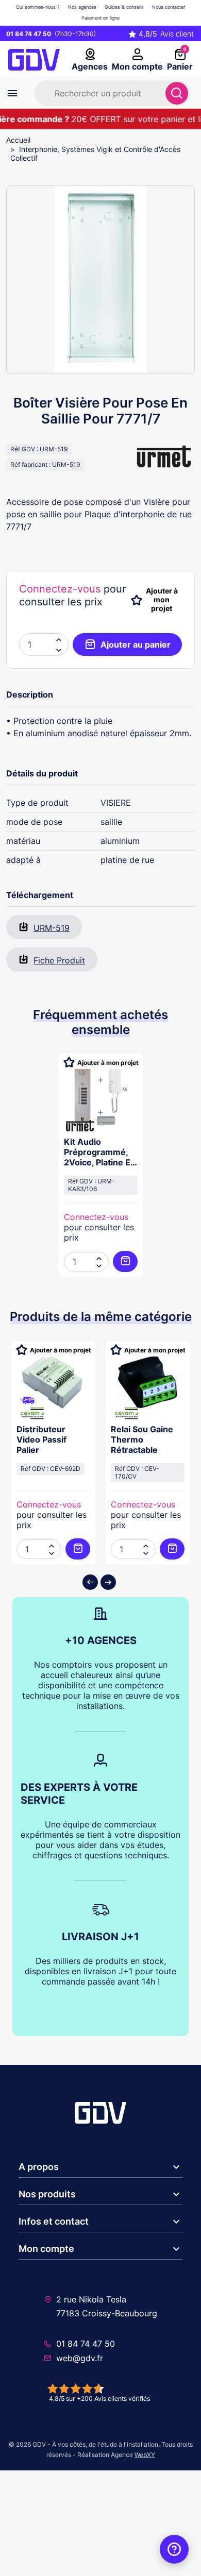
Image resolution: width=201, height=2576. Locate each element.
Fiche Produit (59, 960)
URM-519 (52, 928)
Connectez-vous (60, 589)
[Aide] (174, 2549)
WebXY (145, 2455)
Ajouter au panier (136, 645)
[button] (59, 650)
